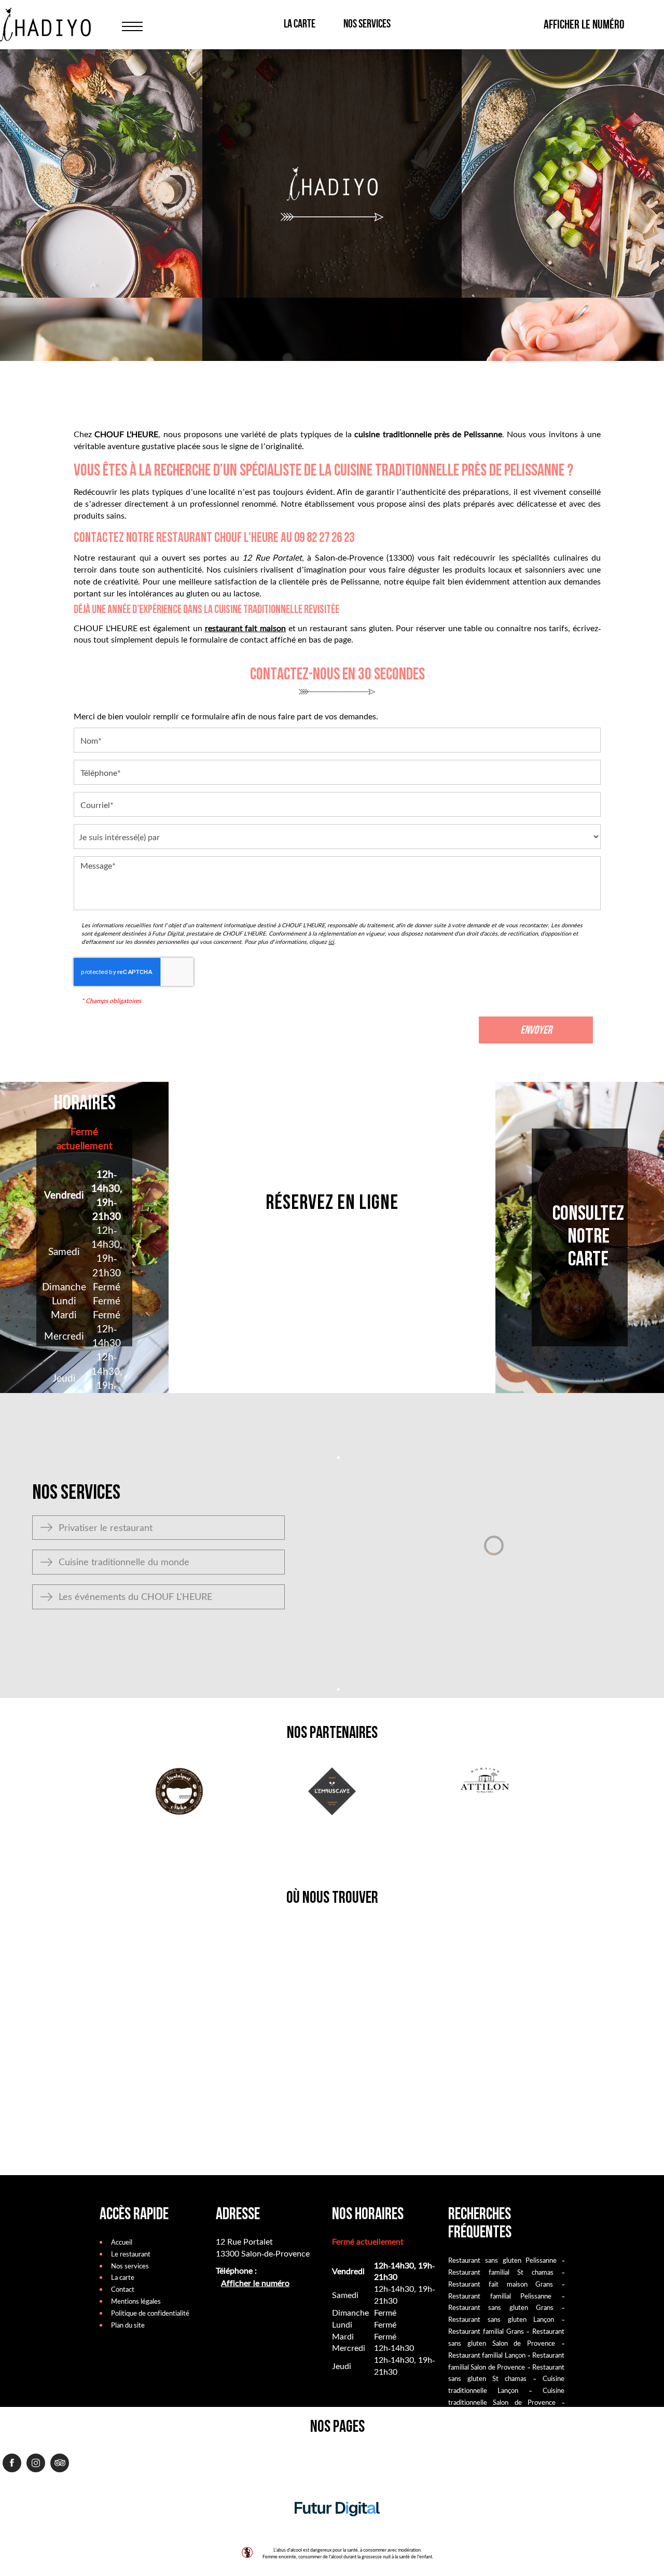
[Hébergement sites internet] (337, 2510)
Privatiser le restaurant (106, 1527)
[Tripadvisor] (60, 2463)
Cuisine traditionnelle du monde (124, 1562)
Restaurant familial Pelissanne (500, 2296)
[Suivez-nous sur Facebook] (12, 2463)
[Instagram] (36, 2463)
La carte (300, 23)
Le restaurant (131, 2254)
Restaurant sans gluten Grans (501, 2307)
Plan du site (128, 2325)
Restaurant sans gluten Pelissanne (502, 2260)
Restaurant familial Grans (486, 2331)
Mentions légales (136, 2301)
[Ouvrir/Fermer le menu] (132, 26)
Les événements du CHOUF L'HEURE (135, 1596)
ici (331, 942)
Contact (123, 2289)
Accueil (122, 2242)
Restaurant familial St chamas (501, 2272)
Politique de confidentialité (150, 2313)
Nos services (367, 23)
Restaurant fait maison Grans (501, 2284)
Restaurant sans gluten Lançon (501, 2319)
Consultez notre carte (588, 1237)
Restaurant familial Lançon (487, 2355)
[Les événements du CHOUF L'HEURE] (494, 1545)
